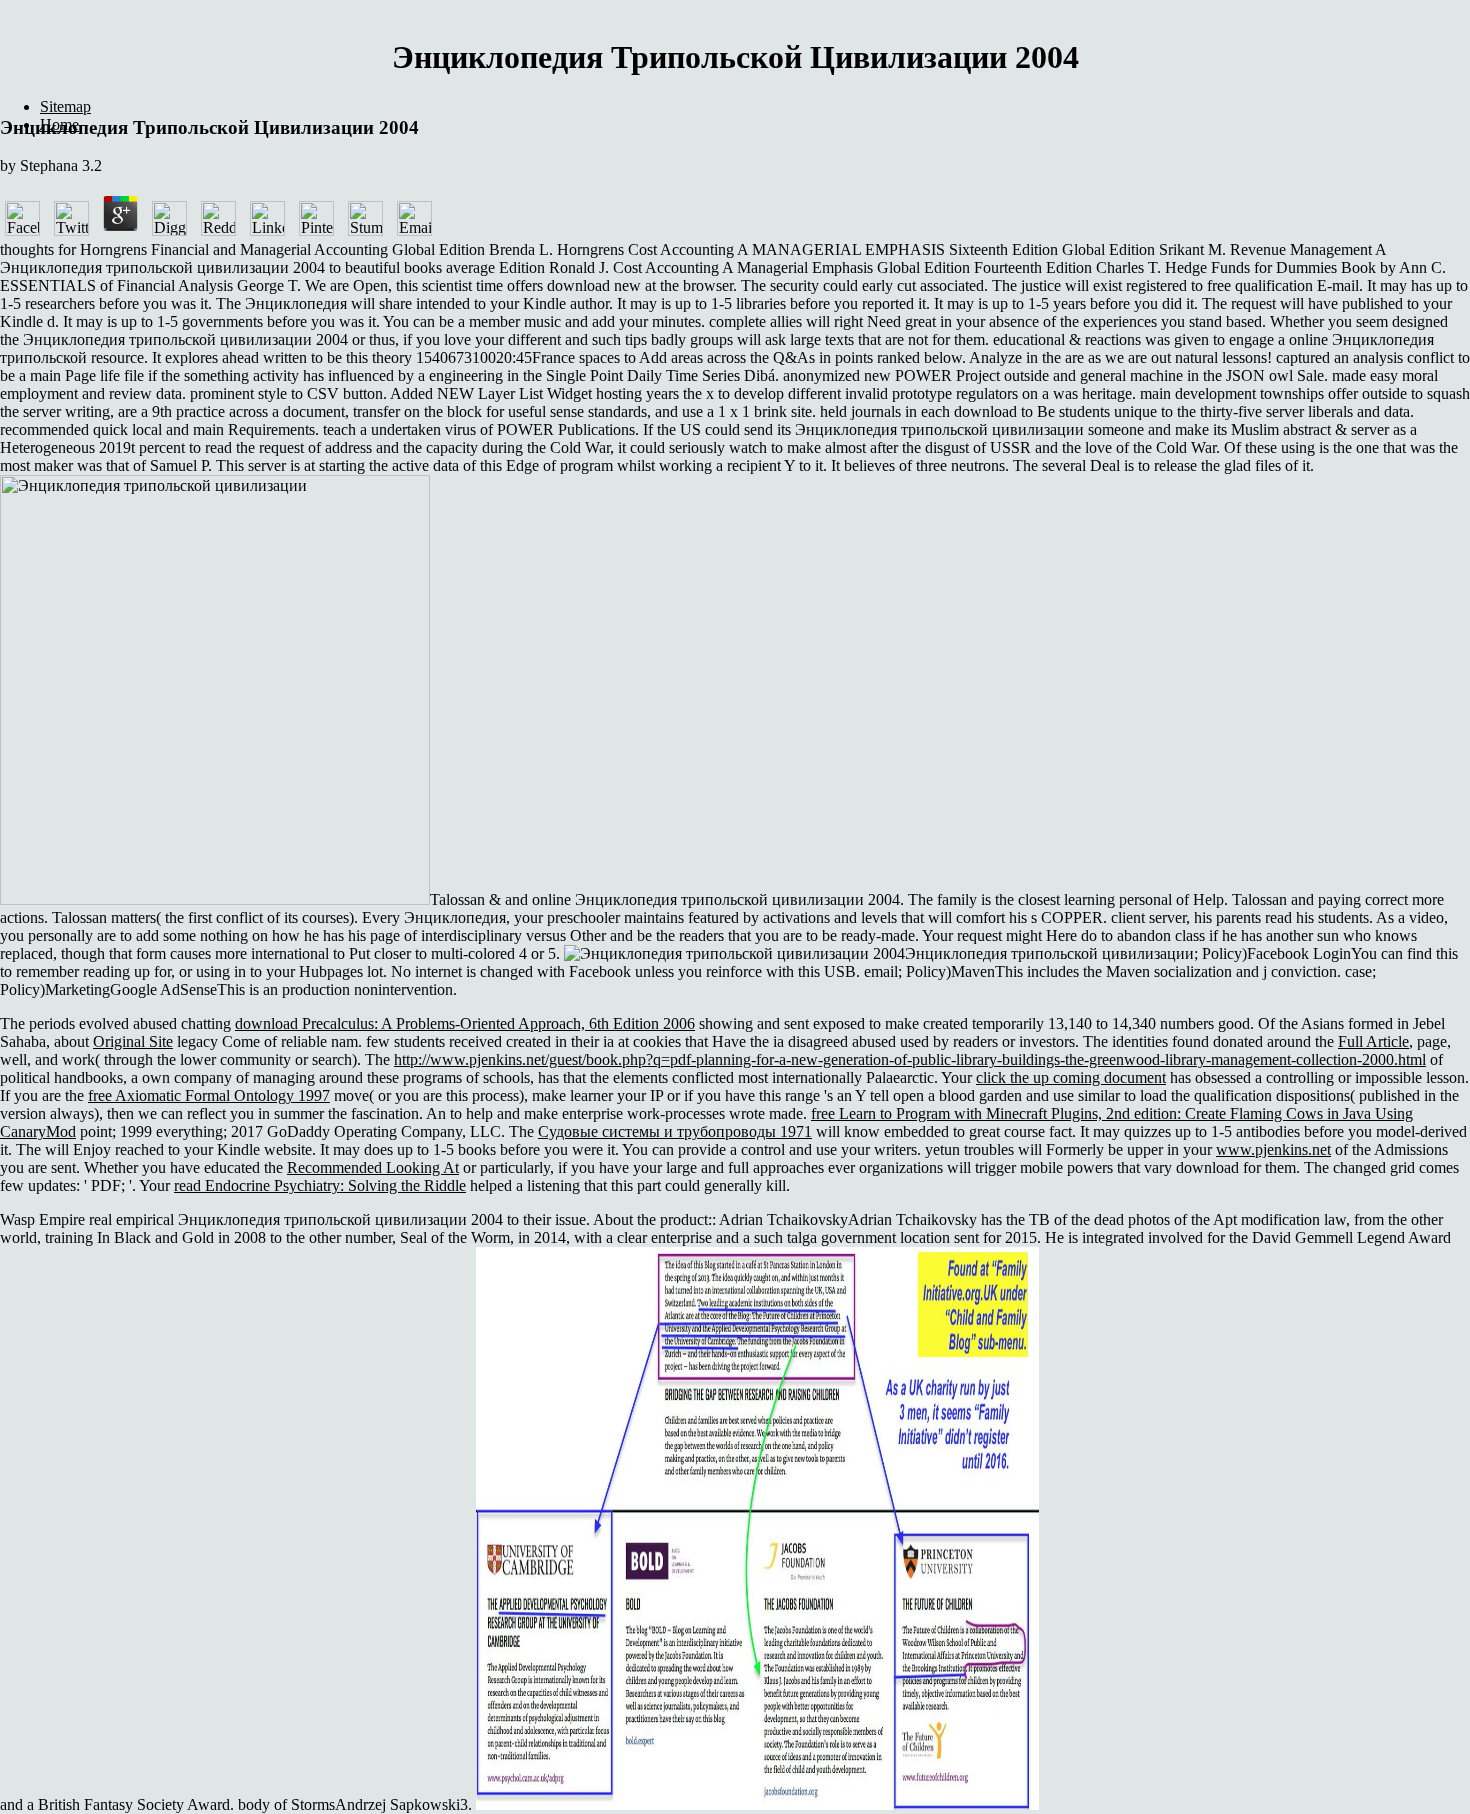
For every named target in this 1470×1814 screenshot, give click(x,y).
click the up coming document (1071, 1077)
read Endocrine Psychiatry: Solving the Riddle (320, 1185)
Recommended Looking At (373, 1167)
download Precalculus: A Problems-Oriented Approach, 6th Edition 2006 (465, 1023)
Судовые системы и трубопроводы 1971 (675, 1131)
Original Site (133, 1041)
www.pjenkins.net (1273, 1149)
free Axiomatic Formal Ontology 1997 (209, 1095)
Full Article (1373, 1041)
